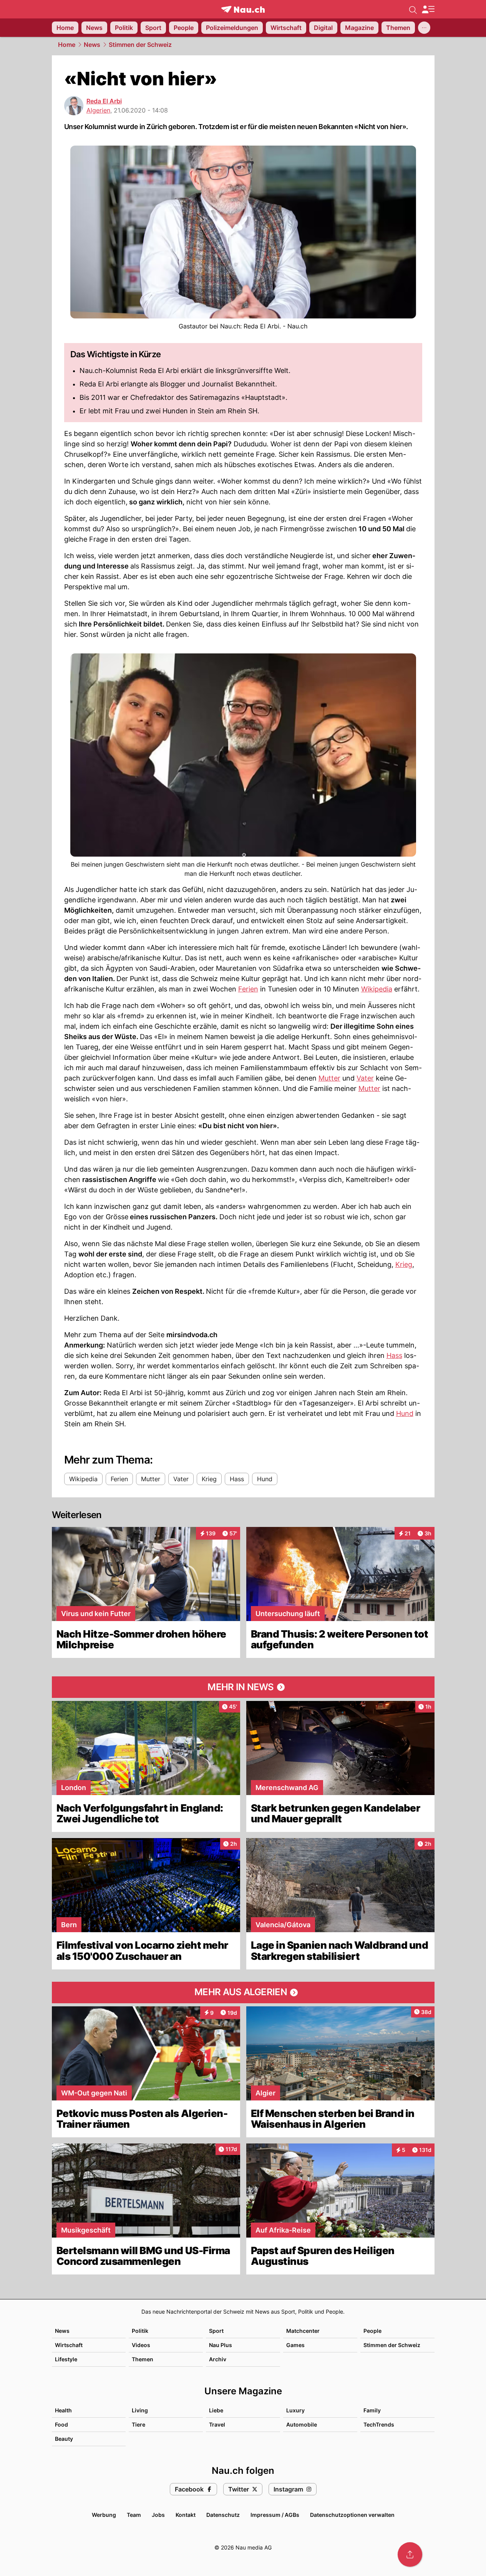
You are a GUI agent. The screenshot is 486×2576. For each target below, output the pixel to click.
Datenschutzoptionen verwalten (352, 2515)
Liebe (216, 2410)
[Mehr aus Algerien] (243, 1993)
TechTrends (379, 2424)
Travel (217, 2424)
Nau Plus (221, 2345)
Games (295, 2345)
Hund (405, 1413)
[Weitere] (424, 28)
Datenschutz (223, 2515)
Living (140, 2410)
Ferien (248, 989)
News (92, 45)
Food (61, 2424)
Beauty (64, 2439)
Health (63, 2410)
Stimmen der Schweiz (140, 45)
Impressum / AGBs (275, 2515)
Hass (394, 1355)
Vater (365, 1078)
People (372, 2331)
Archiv (218, 2359)
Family (372, 2410)
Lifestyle (66, 2359)
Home (67, 45)
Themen (143, 2359)
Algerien (98, 110)
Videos (141, 2345)
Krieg (404, 1264)
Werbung (104, 2515)
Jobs (158, 2515)
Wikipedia (377, 989)
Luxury (295, 2410)
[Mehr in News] (243, 1687)
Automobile (302, 2424)
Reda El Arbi (104, 101)
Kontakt (186, 2515)
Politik (140, 2331)
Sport (216, 2331)
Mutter (329, 1078)
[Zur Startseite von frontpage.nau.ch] (243, 9)
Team (134, 2515)
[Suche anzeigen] (413, 9)
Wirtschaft (69, 2345)
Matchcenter (303, 2331)
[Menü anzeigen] (428, 9)
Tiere (139, 2424)
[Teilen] (410, 2554)
